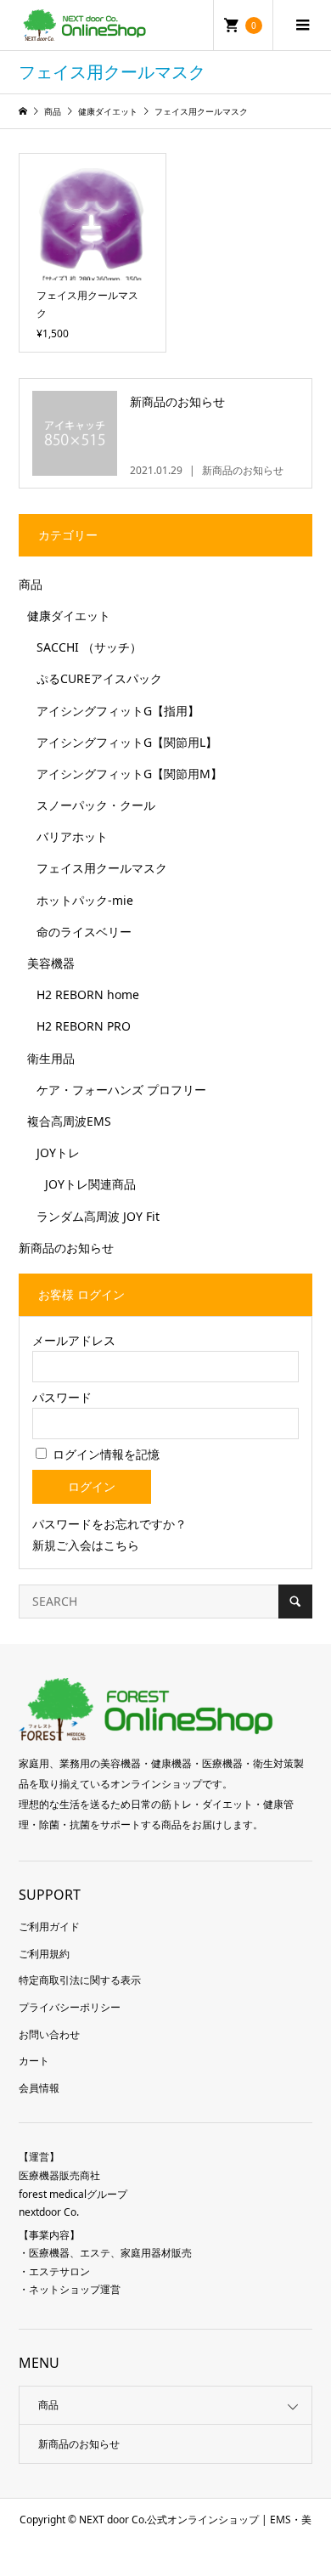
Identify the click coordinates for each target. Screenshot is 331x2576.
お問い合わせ (49, 2034)
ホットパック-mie (85, 900)
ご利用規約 (44, 1954)
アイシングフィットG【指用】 (118, 711)
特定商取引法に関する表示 (80, 1980)
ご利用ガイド (49, 1926)
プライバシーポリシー (70, 2007)
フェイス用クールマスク (102, 868)
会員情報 (39, 2088)
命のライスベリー (84, 932)
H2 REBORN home (88, 994)
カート (34, 2061)
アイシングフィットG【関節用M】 (129, 774)
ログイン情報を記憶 (104, 1454)
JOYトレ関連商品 (90, 1184)
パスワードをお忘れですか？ (109, 1524)
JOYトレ (58, 1152)
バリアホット (72, 836)
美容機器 (51, 963)
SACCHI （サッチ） (89, 647)
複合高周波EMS (69, 1121)
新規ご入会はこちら (86, 1545)
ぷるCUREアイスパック (99, 678)
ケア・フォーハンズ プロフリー (121, 1090)
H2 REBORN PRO (84, 1026)
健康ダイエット (69, 616)
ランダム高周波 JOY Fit (98, 1216)
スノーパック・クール (96, 805)
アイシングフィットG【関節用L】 (127, 742)
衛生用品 (51, 1058)
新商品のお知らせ (66, 1248)
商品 (31, 584)
